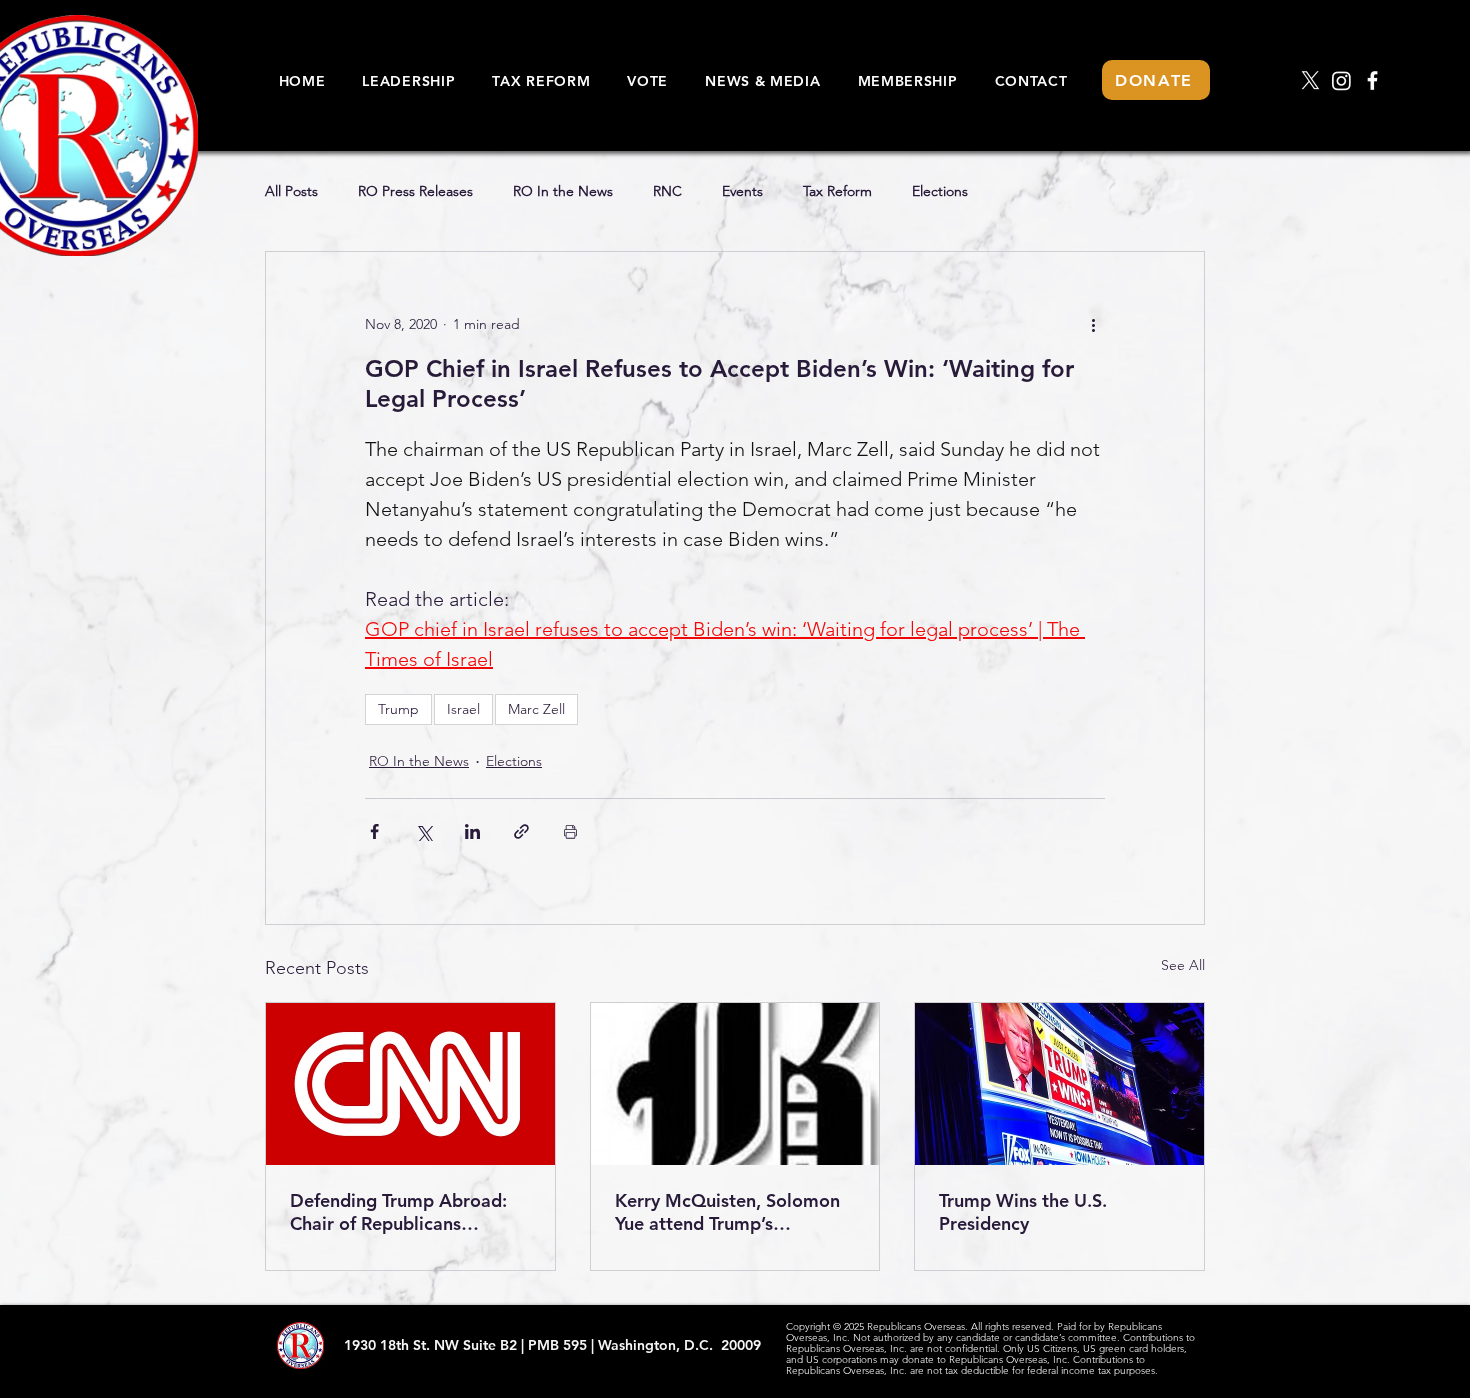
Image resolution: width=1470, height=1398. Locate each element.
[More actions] (1093, 324)
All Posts (291, 191)
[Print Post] (570, 831)
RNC (667, 191)
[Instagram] (1341, 80)
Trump (398, 709)
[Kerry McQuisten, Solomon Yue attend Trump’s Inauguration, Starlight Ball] (735, 1084)
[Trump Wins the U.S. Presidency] (1059, 1084)
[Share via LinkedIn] (472, 831)
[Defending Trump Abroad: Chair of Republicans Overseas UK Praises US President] (410, 1084)
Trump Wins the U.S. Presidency (1023, 1212)
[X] (1310, 80)
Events (742, 191)
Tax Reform (837, 191)
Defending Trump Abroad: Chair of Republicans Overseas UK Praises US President (398, 1212)
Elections (940, 191)
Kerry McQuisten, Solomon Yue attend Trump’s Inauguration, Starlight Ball (727, 1212)
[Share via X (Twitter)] (423, 831)
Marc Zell (536, 709)
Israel (463, 709)
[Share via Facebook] (374, 831)
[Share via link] (521, 831)
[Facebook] (1372, 80)
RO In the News (563, 191)
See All (1183, 965)
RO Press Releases (415, 191)
